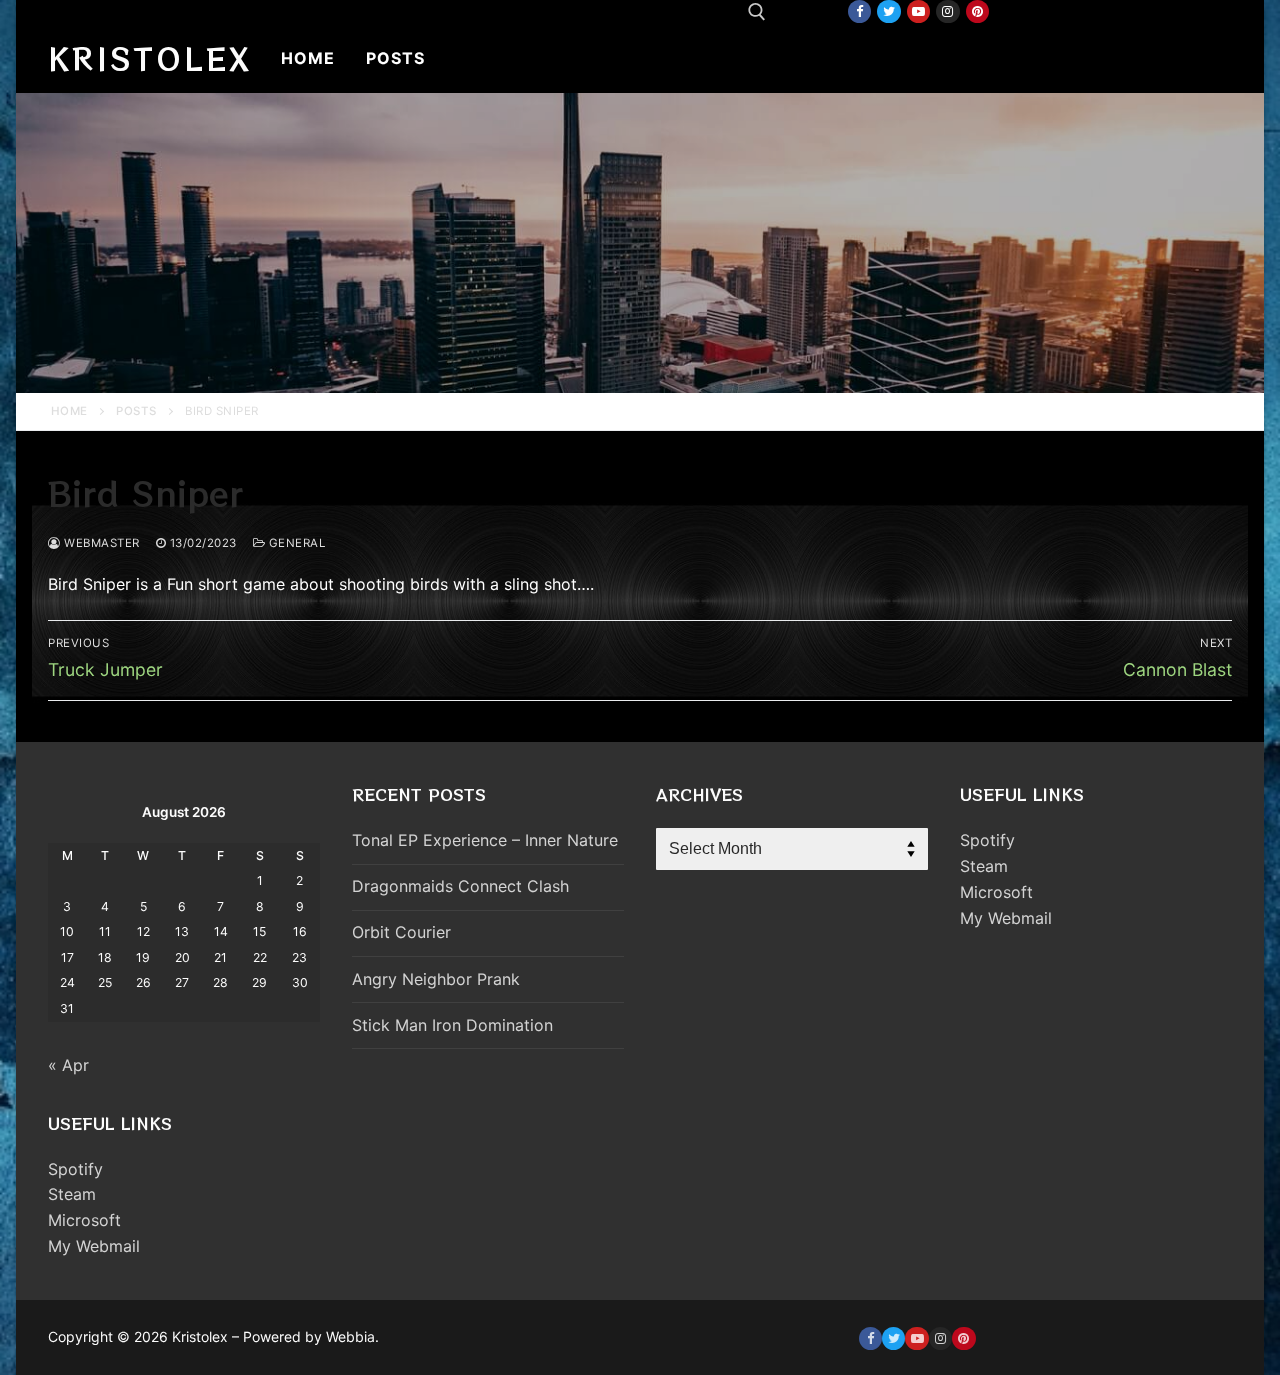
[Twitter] (888, 11)
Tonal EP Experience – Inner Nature (485, 840)
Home (69, 411)
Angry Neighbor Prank (436, 979)
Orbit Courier (401, 932)
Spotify (75, 1169)
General (295, 543)
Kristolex (150, 58)
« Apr (68, 1065)
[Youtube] (918, 11)
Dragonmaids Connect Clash (460, 886)
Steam (72, 1194)
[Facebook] (859, 11)
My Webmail (94, 1246)
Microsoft (84, 1220)
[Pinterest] (977, 11)
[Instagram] (947, 11)
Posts (136, 411)
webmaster (100, 543)
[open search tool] (757, 12)
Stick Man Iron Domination (452, 1025)
